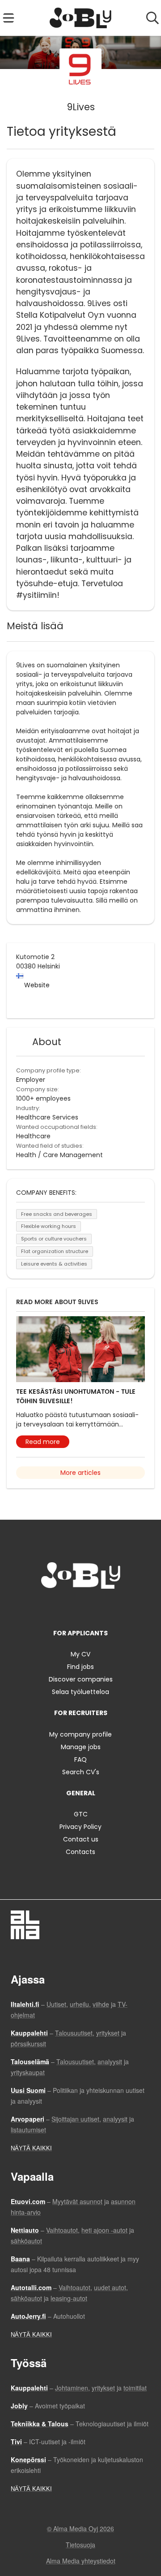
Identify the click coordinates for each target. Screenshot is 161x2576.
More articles (80, 1473)
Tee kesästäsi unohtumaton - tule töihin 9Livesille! (76, 1396)
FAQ (80, 1759)
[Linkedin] (82, 1607)
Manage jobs (81, 1747)
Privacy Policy (80, 1827)
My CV (80, 1654)
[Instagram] (67, 1607)
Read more (43, 1442)
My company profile (80, 1734)
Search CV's (81, 1772)
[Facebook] (53, 1607)
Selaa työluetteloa (80, 1692)
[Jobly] (81, 18)
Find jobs (80, 1667)
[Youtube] (110, 1607)
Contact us (81, 1839)
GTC (81, 1814)
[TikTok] (97, 1607)
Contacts (80, 1852)
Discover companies (81, 1679)
